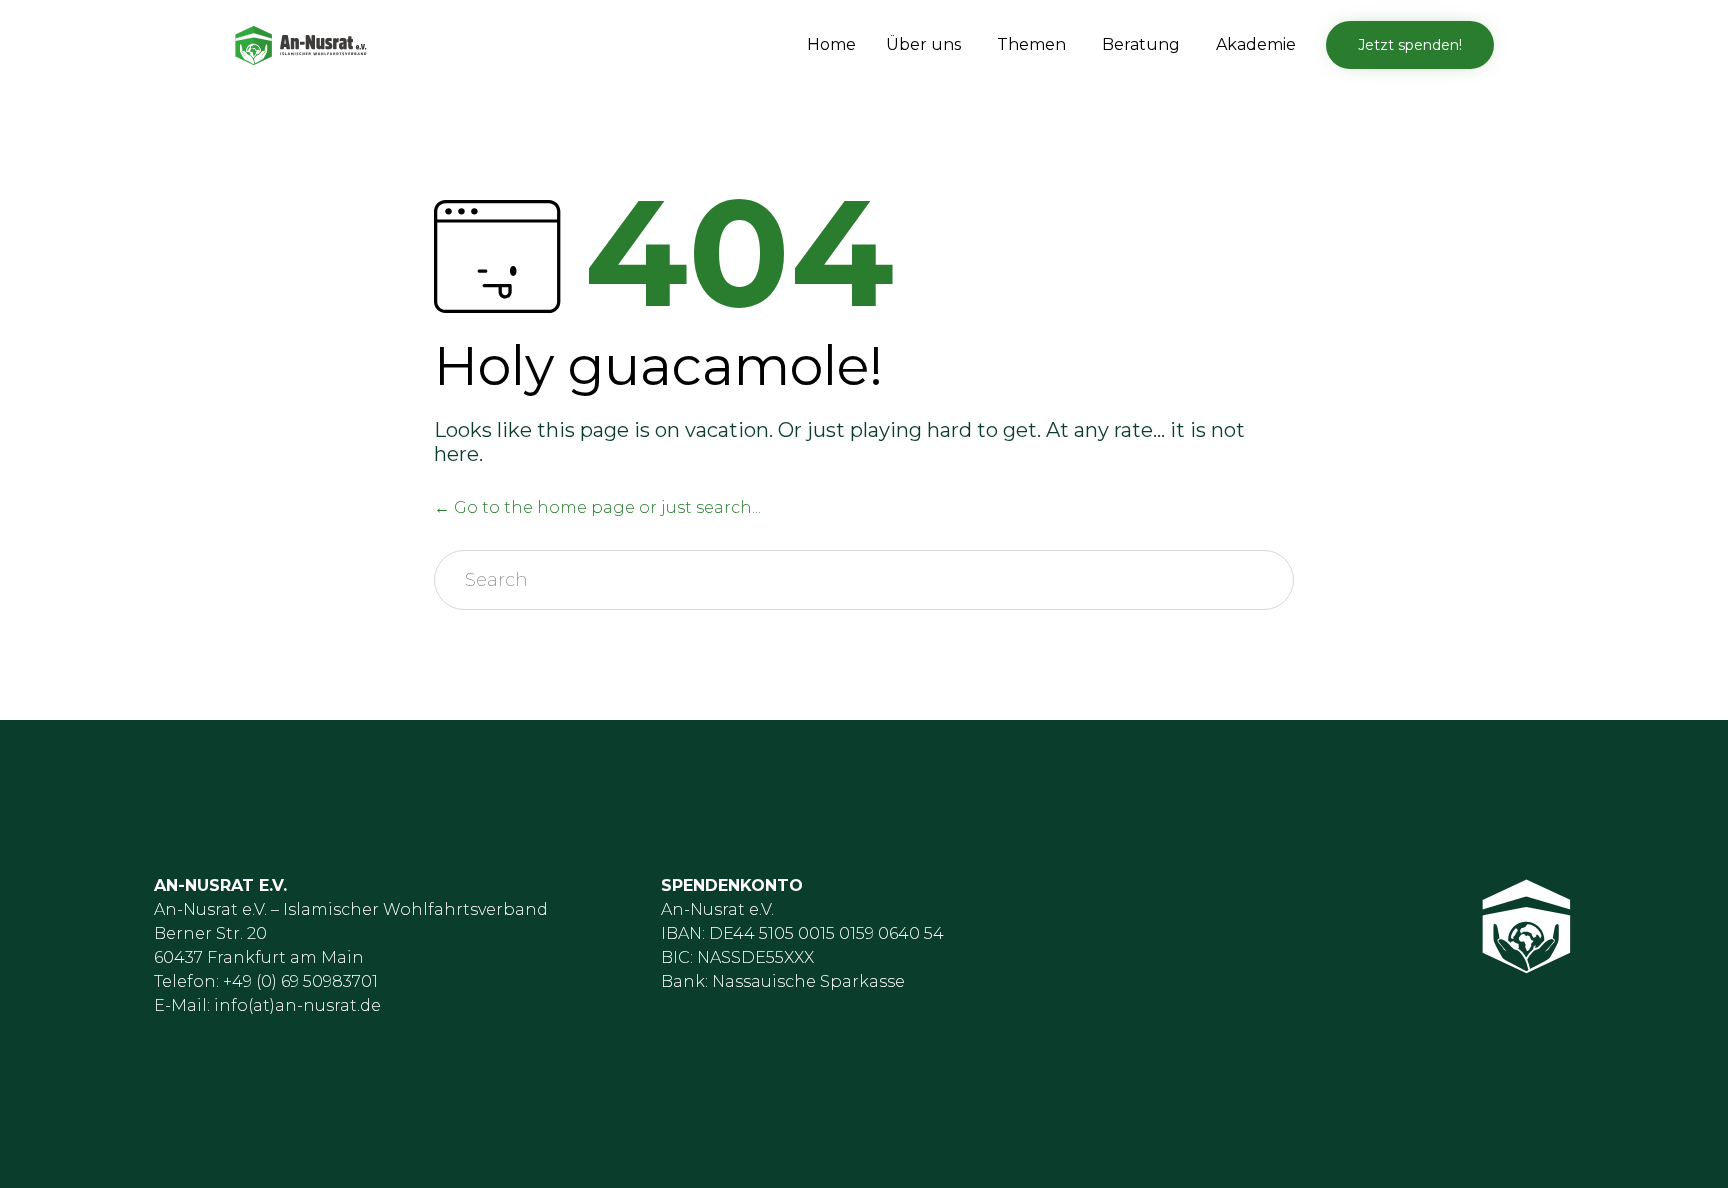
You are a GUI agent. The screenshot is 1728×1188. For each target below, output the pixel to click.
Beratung (1141, 44)
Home (831, 44)
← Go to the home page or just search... (597, 507)
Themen (1031, 44)
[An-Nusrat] (301, 45)
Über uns (923, 44)
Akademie (1256, 44)
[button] (1410, 45)
